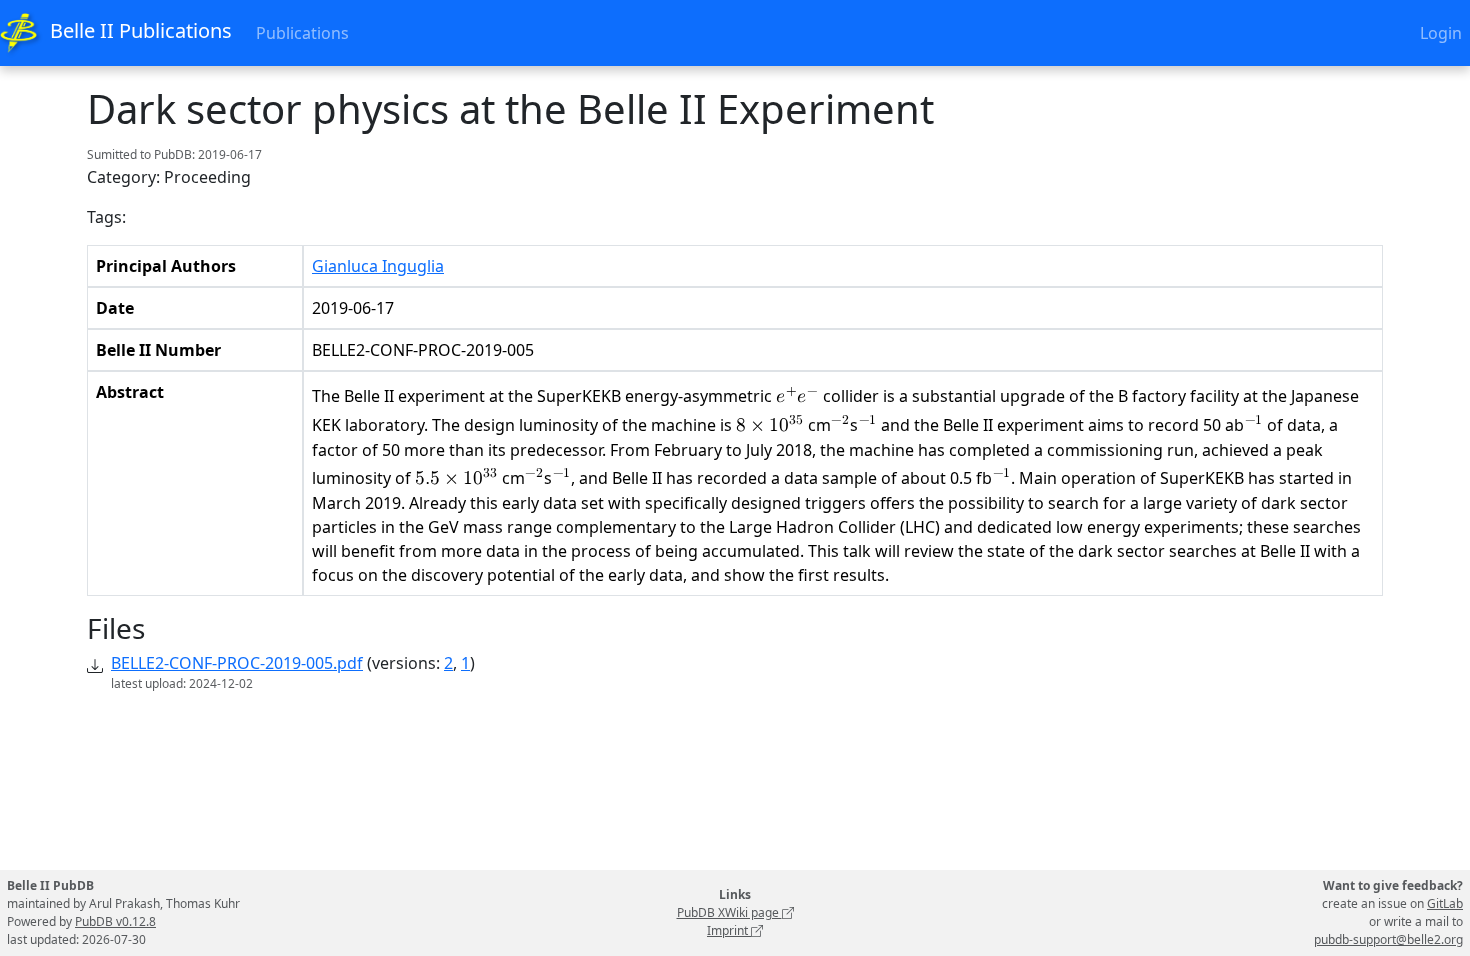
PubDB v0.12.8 (115, 921)
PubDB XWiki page (729, 912)
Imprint (729, 930)
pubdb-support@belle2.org (1388, 939)
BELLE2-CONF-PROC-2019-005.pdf (237, 663)
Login (1441, 33)
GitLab (1445, 903)
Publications (302, 33)
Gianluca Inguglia (378, 266)
